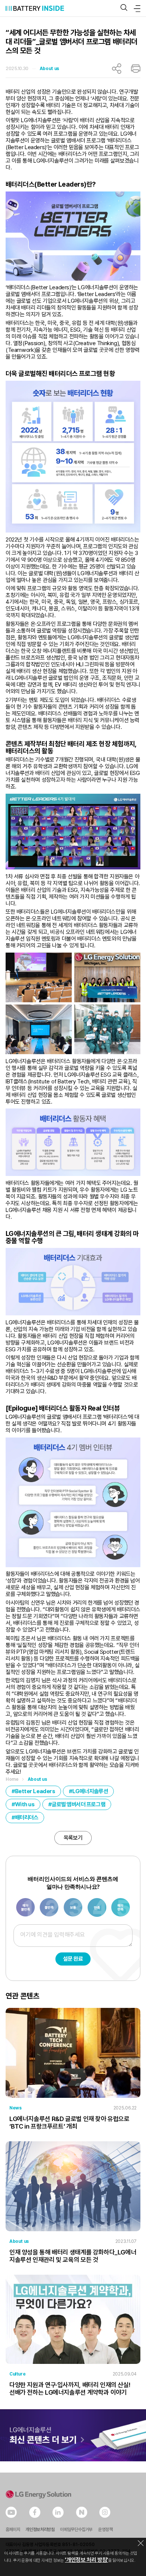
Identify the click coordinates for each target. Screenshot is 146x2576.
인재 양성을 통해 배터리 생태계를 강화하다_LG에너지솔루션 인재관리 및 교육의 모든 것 (73, 2256)
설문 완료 (73, 1959)
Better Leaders (35, 1791)
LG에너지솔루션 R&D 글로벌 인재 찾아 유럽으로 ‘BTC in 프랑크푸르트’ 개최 (69, 2123)
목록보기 (73, 1838)
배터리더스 (27, 1818)
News (15, 2108)
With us (25, 1804)
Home (12, 1779)
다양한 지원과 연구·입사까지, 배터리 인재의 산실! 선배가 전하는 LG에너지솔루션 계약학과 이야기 (70, 2389)
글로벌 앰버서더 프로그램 (78, 1804)
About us (49, 69)
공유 (117, 69)
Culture (17, 2374)
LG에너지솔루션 (90, 1791)
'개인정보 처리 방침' (86, 2560)
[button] (124, 8)
